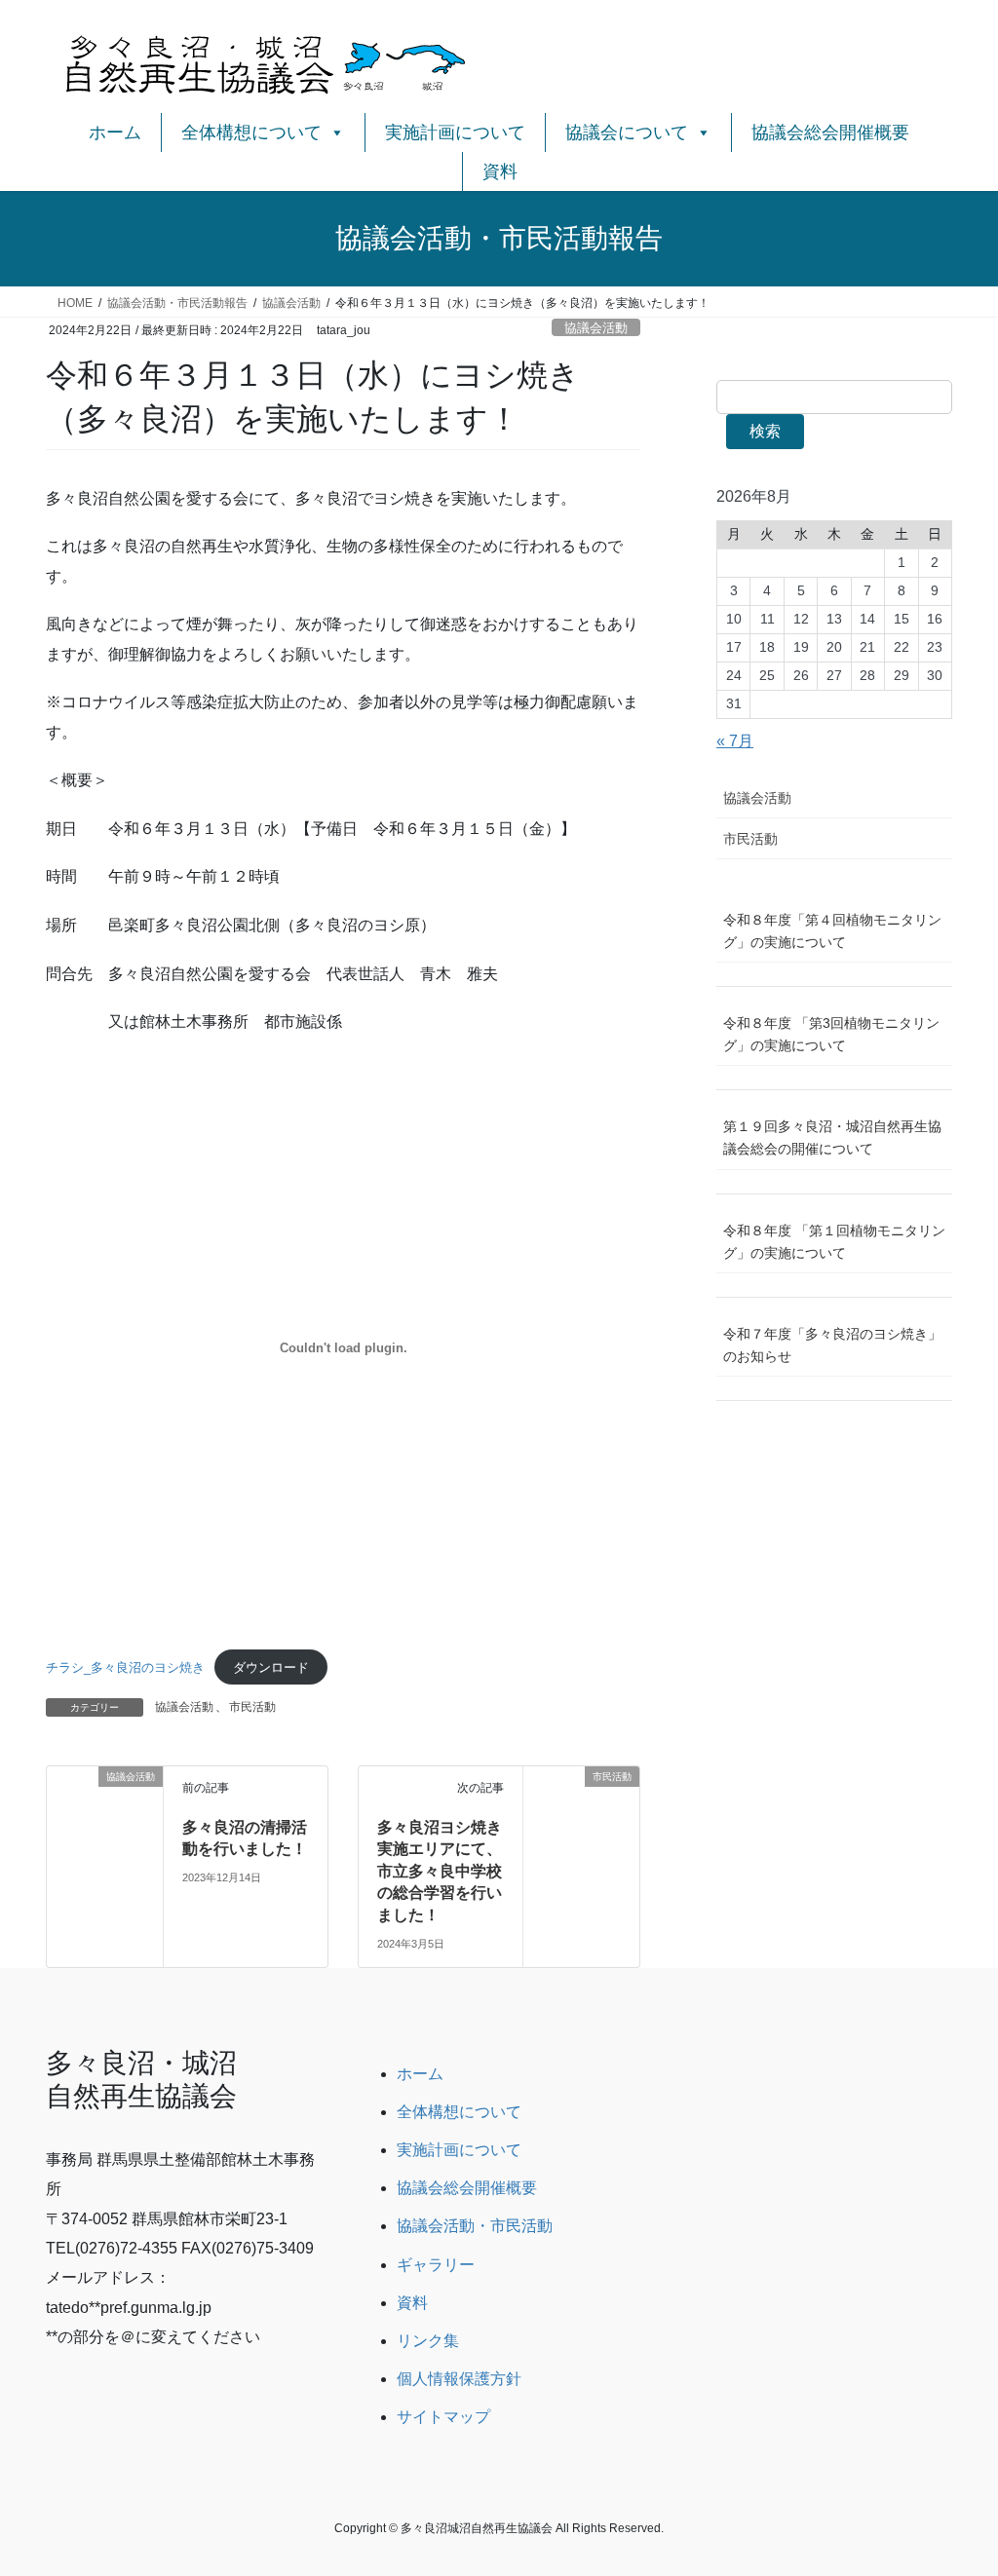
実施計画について (455, 133)
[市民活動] (581, 1809)
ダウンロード (271, 1667)
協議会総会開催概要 (830, 133)
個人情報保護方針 (459, 2379)
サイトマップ (443, 2417)
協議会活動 (596, 328)
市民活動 (252, 1707)
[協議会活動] (105, 1809)
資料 (500, 171)
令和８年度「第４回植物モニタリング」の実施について (832, 931)
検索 (765, 431)
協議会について (627, 133)
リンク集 (428, 2341)
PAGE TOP (956, 2482)
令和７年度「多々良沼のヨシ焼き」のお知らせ (832, 1345)
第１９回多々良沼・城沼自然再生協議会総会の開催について (832, 1137)
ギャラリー (436, 2265)
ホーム (115, 133)
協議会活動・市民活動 (475, 2226)
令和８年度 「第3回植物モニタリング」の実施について (831, 1034)
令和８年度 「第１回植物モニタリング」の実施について (834, 1242)
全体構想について (251, 133)
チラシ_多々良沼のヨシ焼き (125, 1667)
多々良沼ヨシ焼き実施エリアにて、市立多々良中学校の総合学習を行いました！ (440, 1871)
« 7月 (735, 741)
